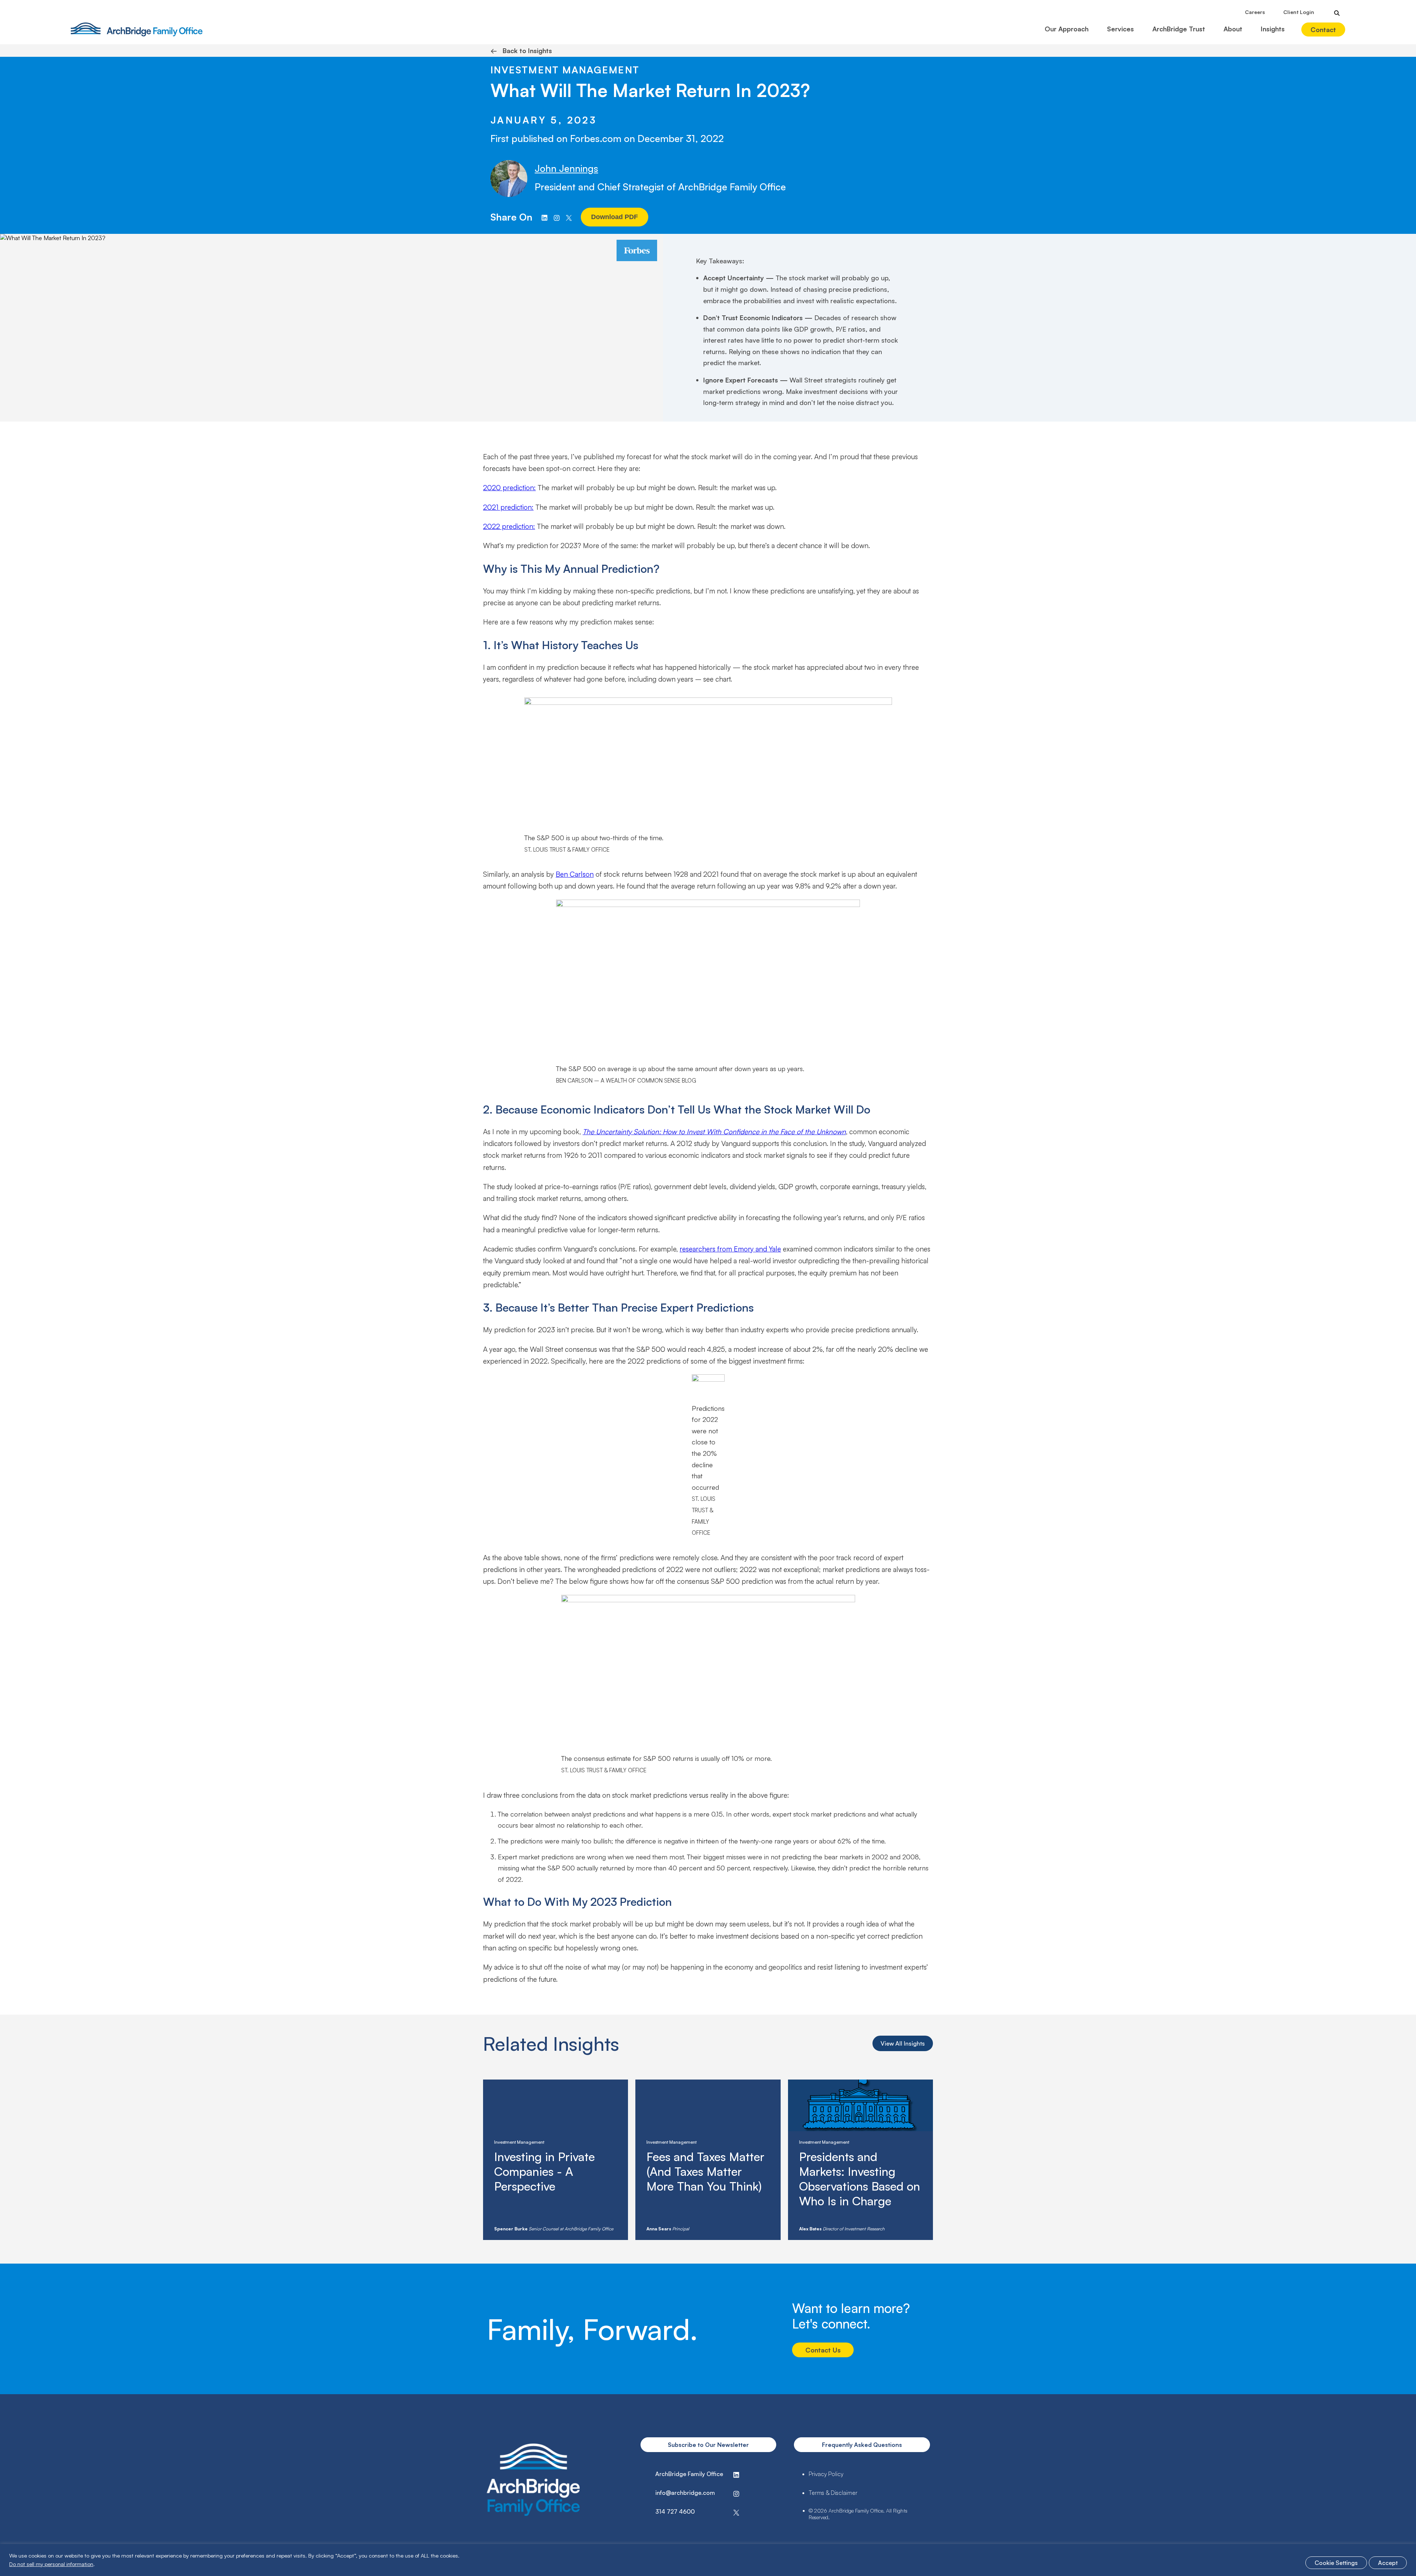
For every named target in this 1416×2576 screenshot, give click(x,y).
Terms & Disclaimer (833, 2493)
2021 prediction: (508, 507)
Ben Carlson (575, 874)
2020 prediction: (509, 488)
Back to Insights (521, 51)
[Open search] (1337, 13)
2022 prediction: (509, 526)
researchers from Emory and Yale (730, 1249)
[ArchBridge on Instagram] (557, 217)
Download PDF (615, 217)
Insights (1273, 29)
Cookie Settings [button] (1336, 2563)
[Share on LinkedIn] (544, 217)
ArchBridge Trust (1179, 29)
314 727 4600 (675, 2511)
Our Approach (1067, 29)
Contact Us (823, 2350)
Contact (1323, 30)
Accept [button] (1388, 2563)
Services (1120, 29)
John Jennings (566, 168)
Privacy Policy (826, 2474)
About (1233, 29)
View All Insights (903, 2043)
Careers (1255, 12)
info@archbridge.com (685, 2493)
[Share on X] (569, 217)
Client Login (1299, 12)
